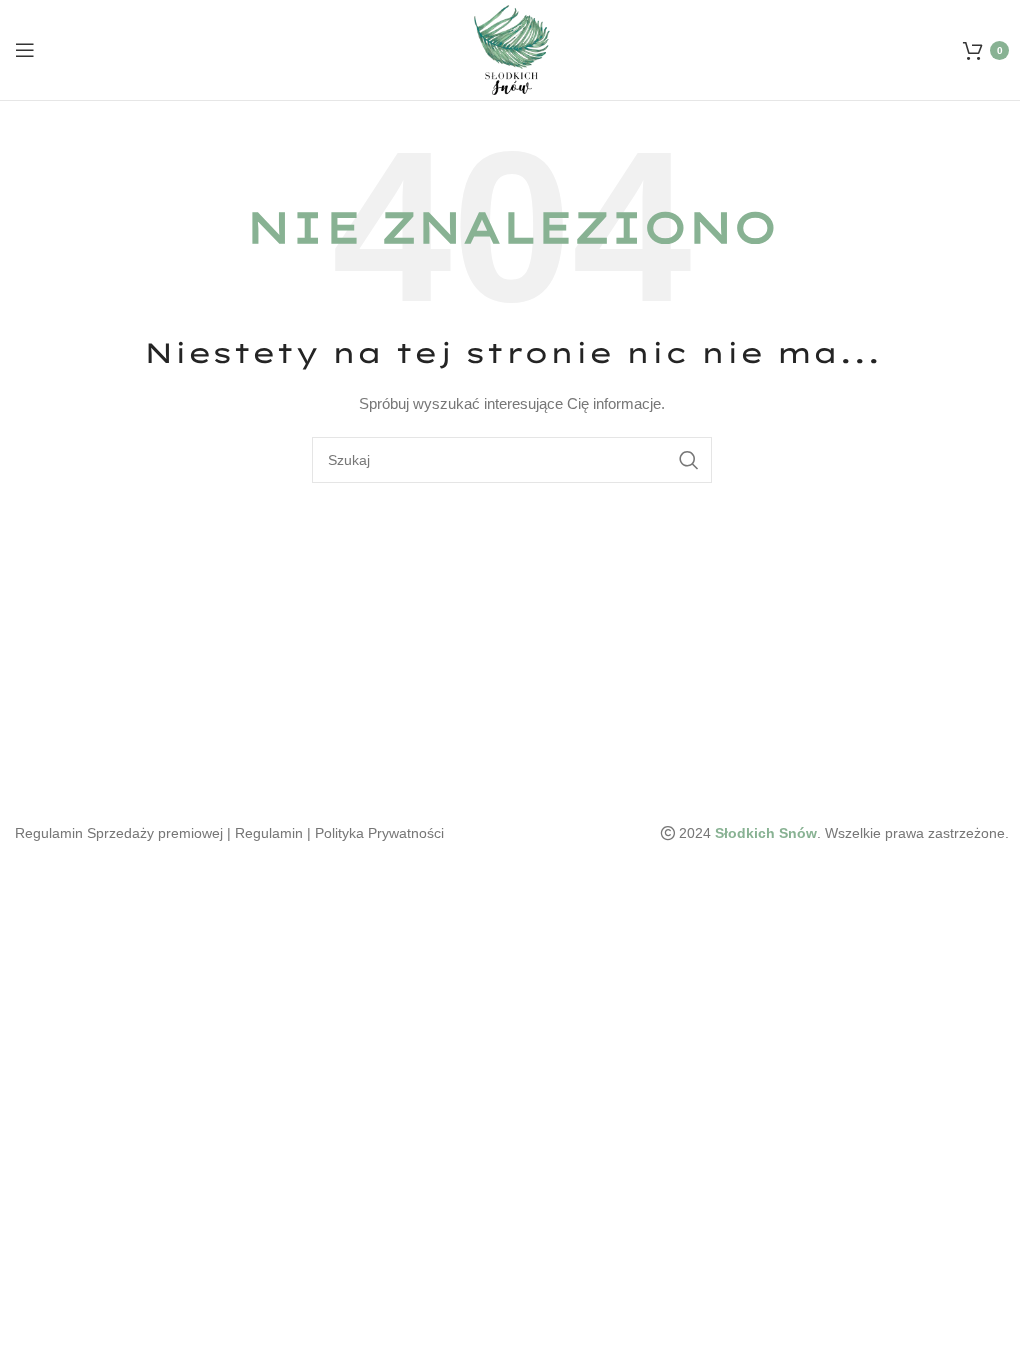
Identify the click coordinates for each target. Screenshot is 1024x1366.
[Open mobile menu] (25, 50)
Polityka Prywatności (379, 833)
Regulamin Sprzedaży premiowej (119, 833)
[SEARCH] (689, 460)
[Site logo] (512, 49)
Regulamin (269, 833)
